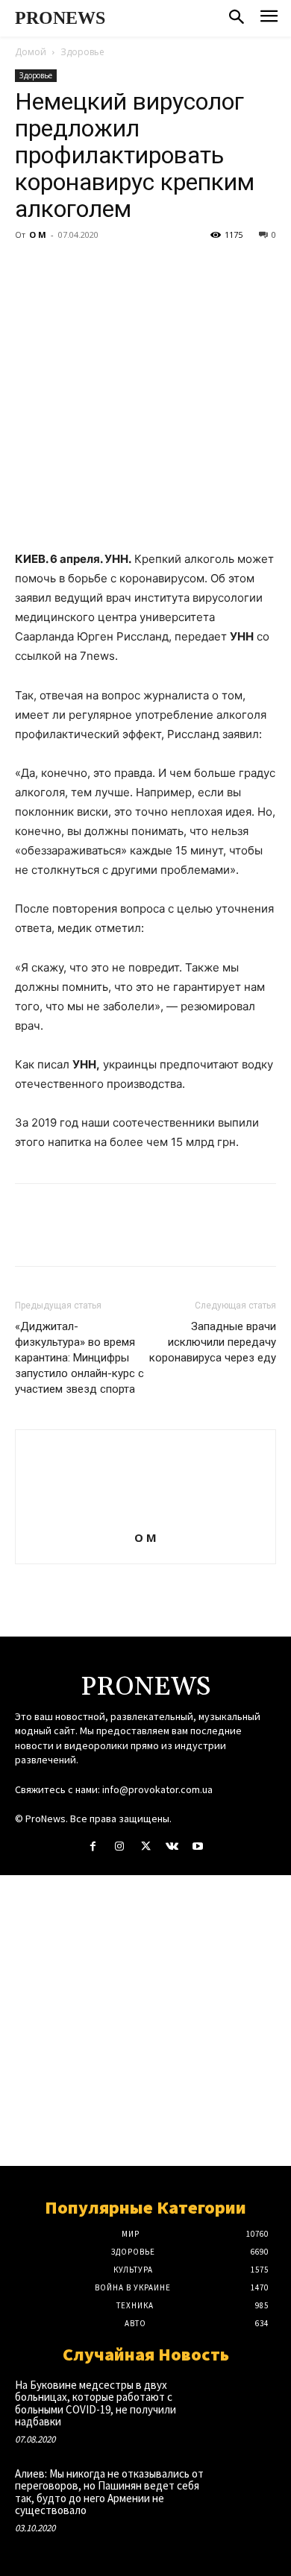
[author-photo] (145, 1517)
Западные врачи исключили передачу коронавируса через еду (213, 1342)
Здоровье (82, 52)
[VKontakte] (172, 1846)
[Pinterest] (98, 268)
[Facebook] (30, 268)
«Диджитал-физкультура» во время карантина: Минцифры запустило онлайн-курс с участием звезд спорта (79, 1358)
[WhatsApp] (133, 268)
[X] (64, 268)
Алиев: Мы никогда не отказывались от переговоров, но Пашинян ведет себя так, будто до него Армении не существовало (109, 2492)
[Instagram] (119, 1846)
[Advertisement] (145, 2021)
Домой (31, 52)
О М (38, 234)
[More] (168, 268)
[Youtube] (198, 1846)
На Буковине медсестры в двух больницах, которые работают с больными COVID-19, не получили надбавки (96, 2403)
